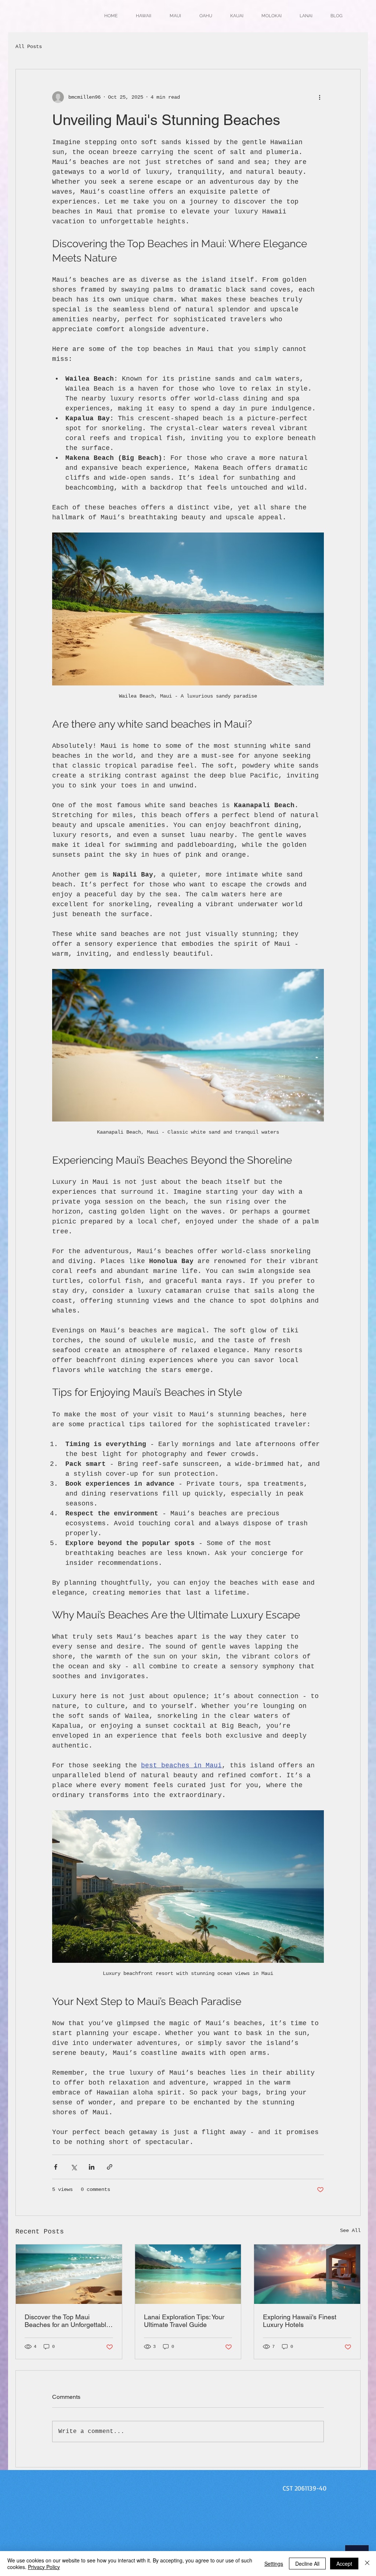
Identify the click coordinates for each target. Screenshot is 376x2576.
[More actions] (319, 97)
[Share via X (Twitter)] (74, 2167)
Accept (344, 2564)
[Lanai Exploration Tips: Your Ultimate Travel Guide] (188, 2274)
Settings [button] (274, 2564)
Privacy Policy (44, 2567)
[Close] (367, 2564)
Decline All (307, 2564)
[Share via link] (110, 2167)
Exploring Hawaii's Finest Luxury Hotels (300, 2321)
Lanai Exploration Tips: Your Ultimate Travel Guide (184, 2321)
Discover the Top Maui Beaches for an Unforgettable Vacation (67, 2321)
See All (350, 2231)
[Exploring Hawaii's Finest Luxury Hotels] (307, 2274)
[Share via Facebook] (56, 2167)
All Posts (29, 47)
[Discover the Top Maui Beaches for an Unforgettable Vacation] (69, 2274)
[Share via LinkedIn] (92, 2167)
